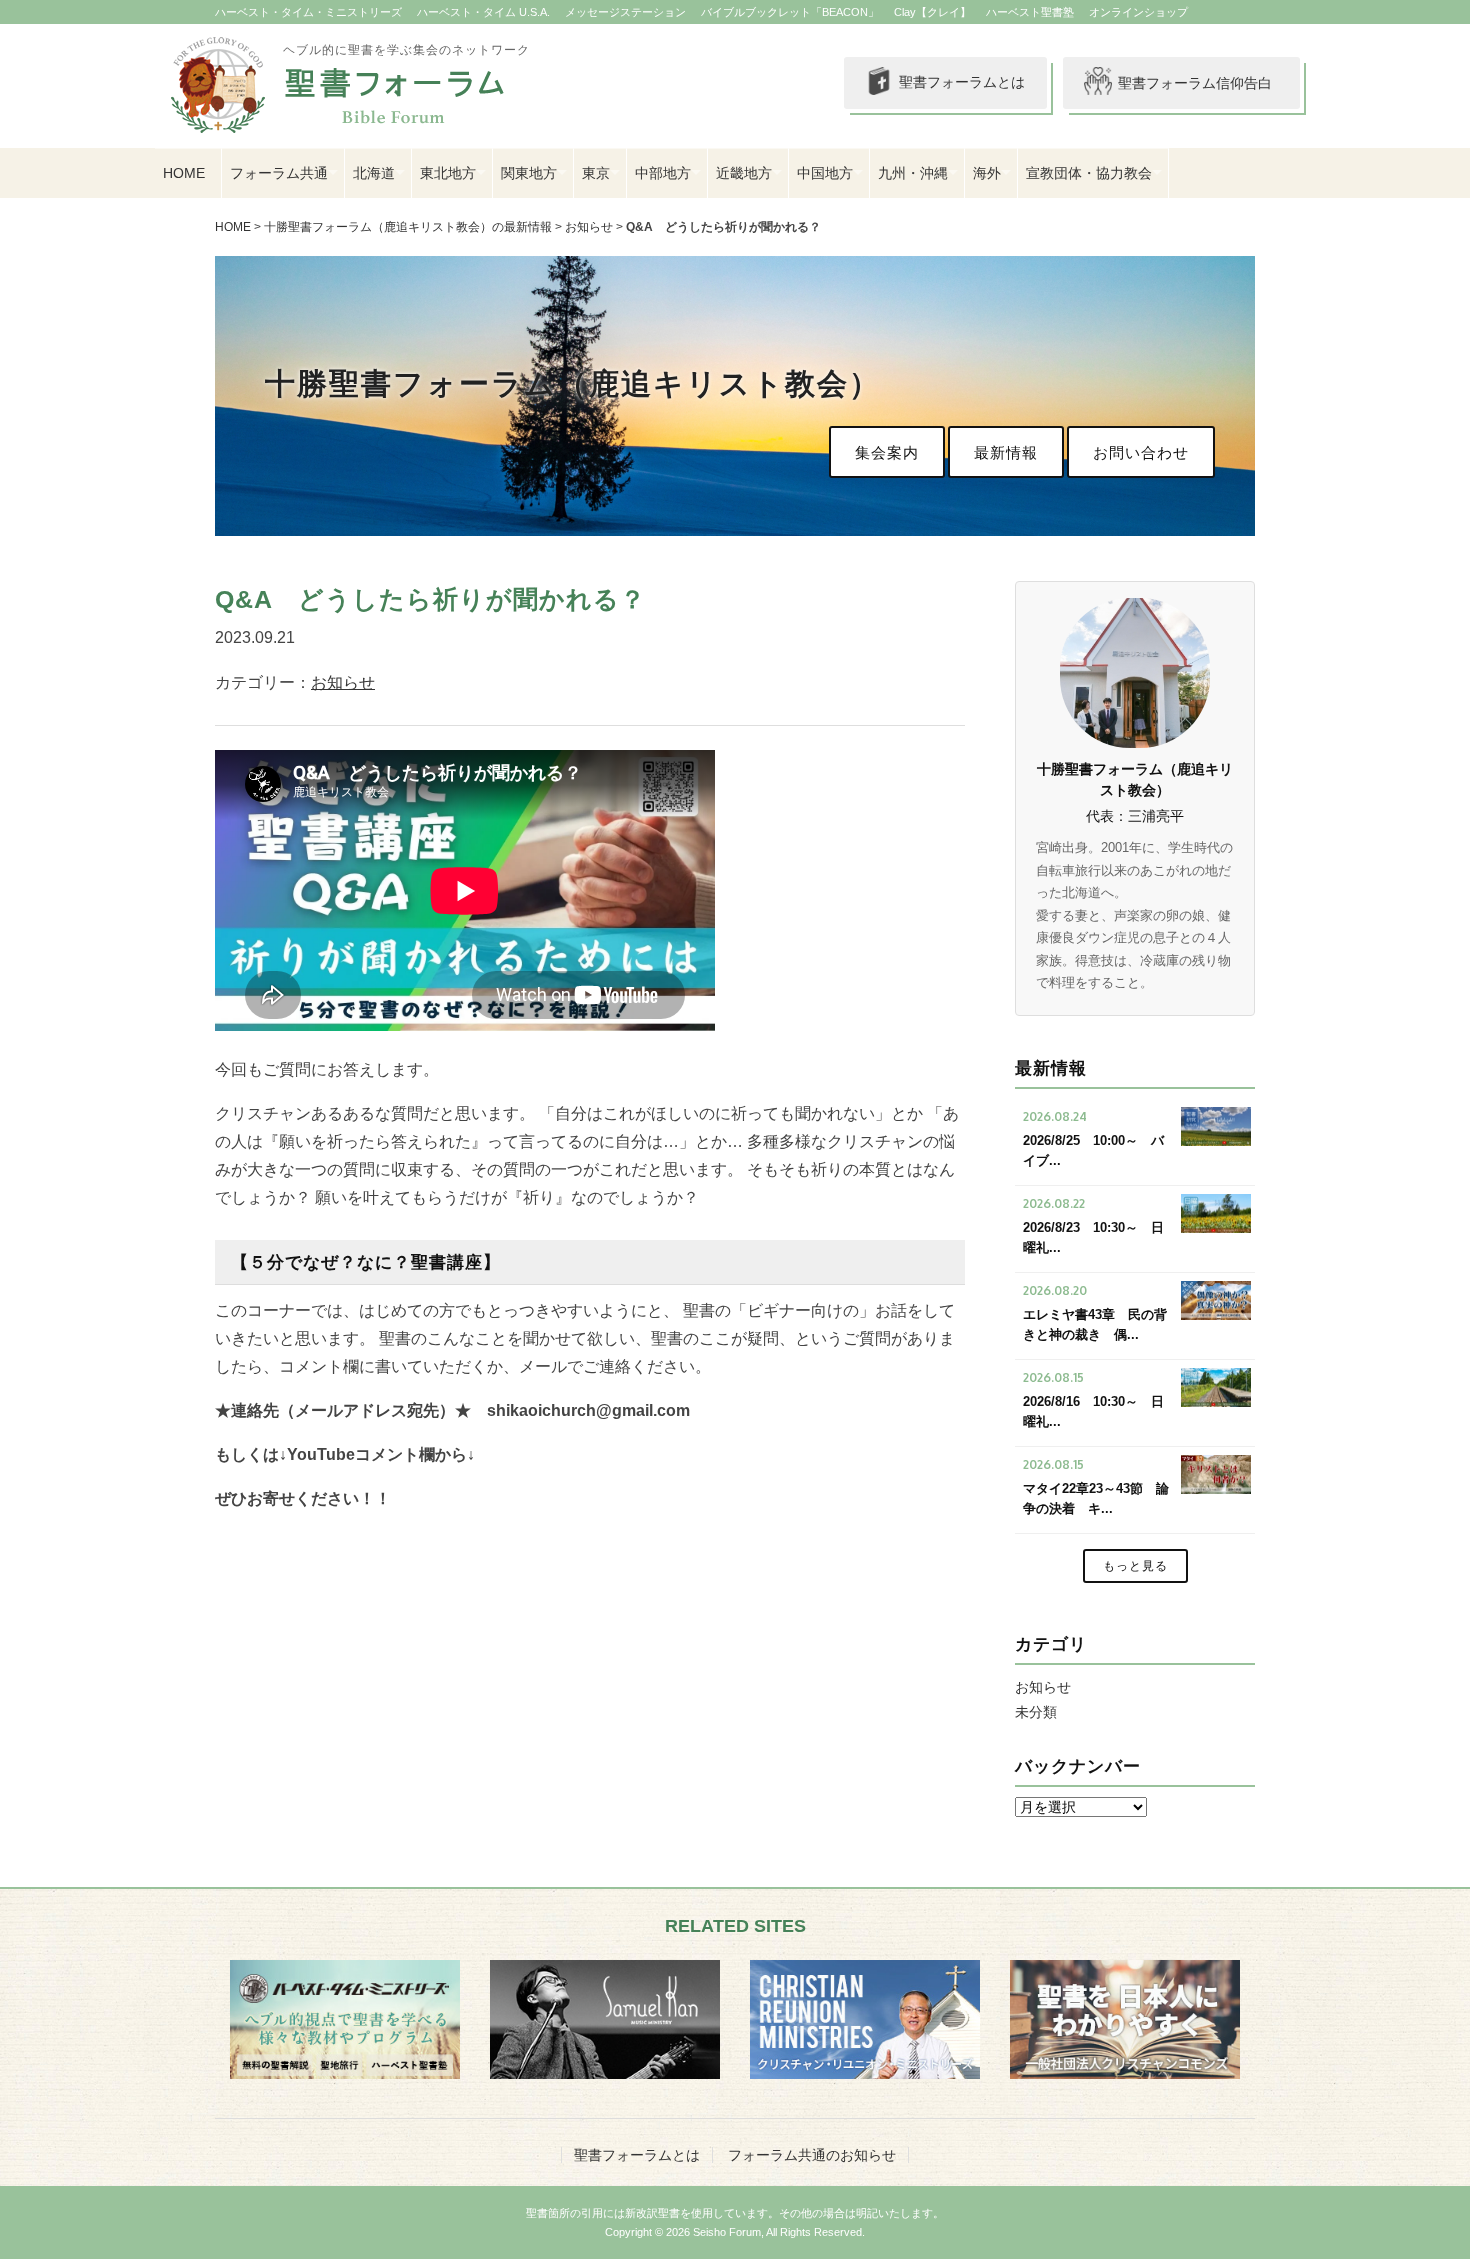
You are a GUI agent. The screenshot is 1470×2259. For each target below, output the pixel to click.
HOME (184, 173)
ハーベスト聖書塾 (1030, 12)
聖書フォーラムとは (962, 82)
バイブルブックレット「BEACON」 (790, 12)
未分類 (1036, 1712)
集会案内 (887, 452)
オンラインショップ (1138, 12)
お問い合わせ (1141, 452)
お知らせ (589, 227)
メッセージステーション (625, 12)
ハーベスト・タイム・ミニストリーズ (308, 12)
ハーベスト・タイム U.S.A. (483, 12)
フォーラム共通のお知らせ (812, 2155)
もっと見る (1135, 1566)
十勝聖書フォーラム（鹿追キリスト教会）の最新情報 (408, 227)
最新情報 (1006, 452)
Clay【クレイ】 (932, 12)
